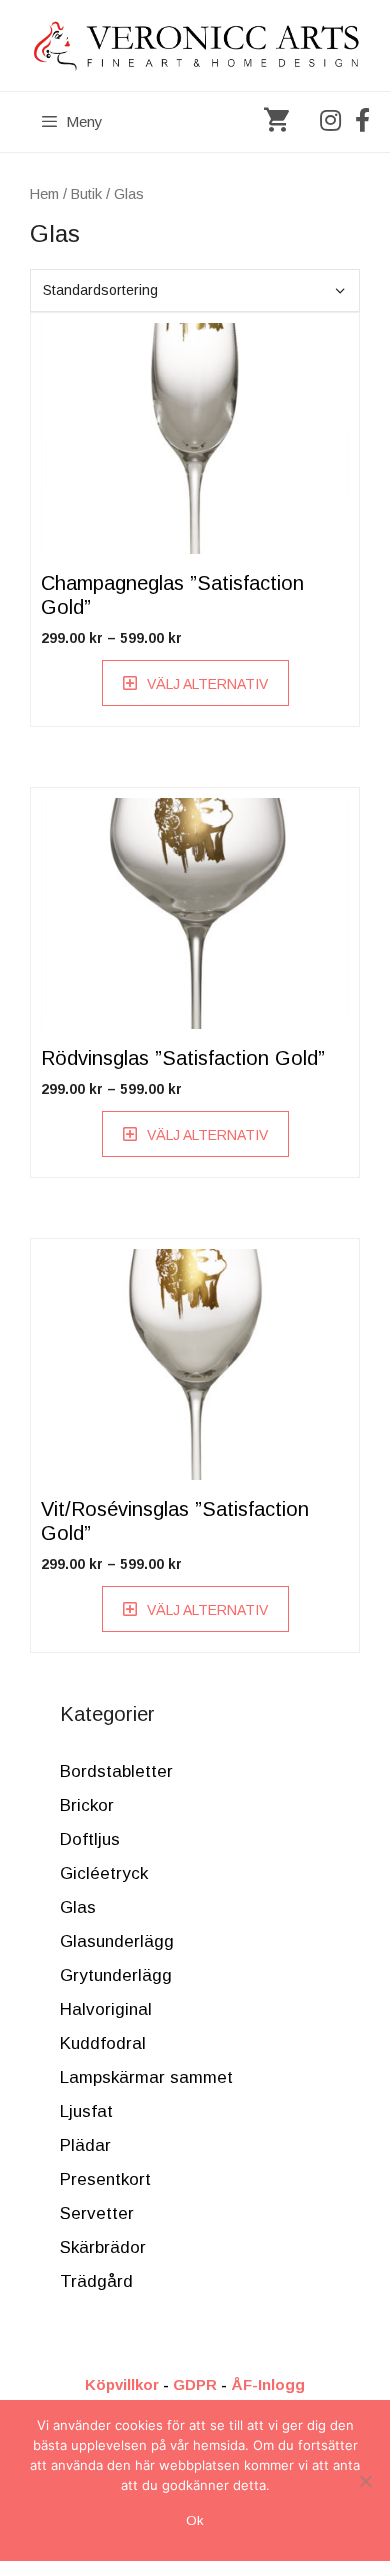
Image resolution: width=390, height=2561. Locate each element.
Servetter (97, 2213)
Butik (86, 194)
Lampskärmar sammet (146, 2077)
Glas (78, 1907)
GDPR (195, 2384)
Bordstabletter (116, 1771)
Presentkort (105, 2179)
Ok (195, 2520)
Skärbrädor (103, 2247)
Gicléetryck (104, 1873)
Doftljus (90, 1839)
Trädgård (96, 2281)
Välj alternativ (207, 684)
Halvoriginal (106, 2009)
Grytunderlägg (116, 1975)
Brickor (87, 1805)
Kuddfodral (103, 2043)
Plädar (85, 2145)
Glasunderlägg (117, 1941)
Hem (44, 194)
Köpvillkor (122, 2384)
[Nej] (365, 2481)
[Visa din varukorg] (276, 122)
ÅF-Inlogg (268, 2384)
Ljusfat (86, 2111)
